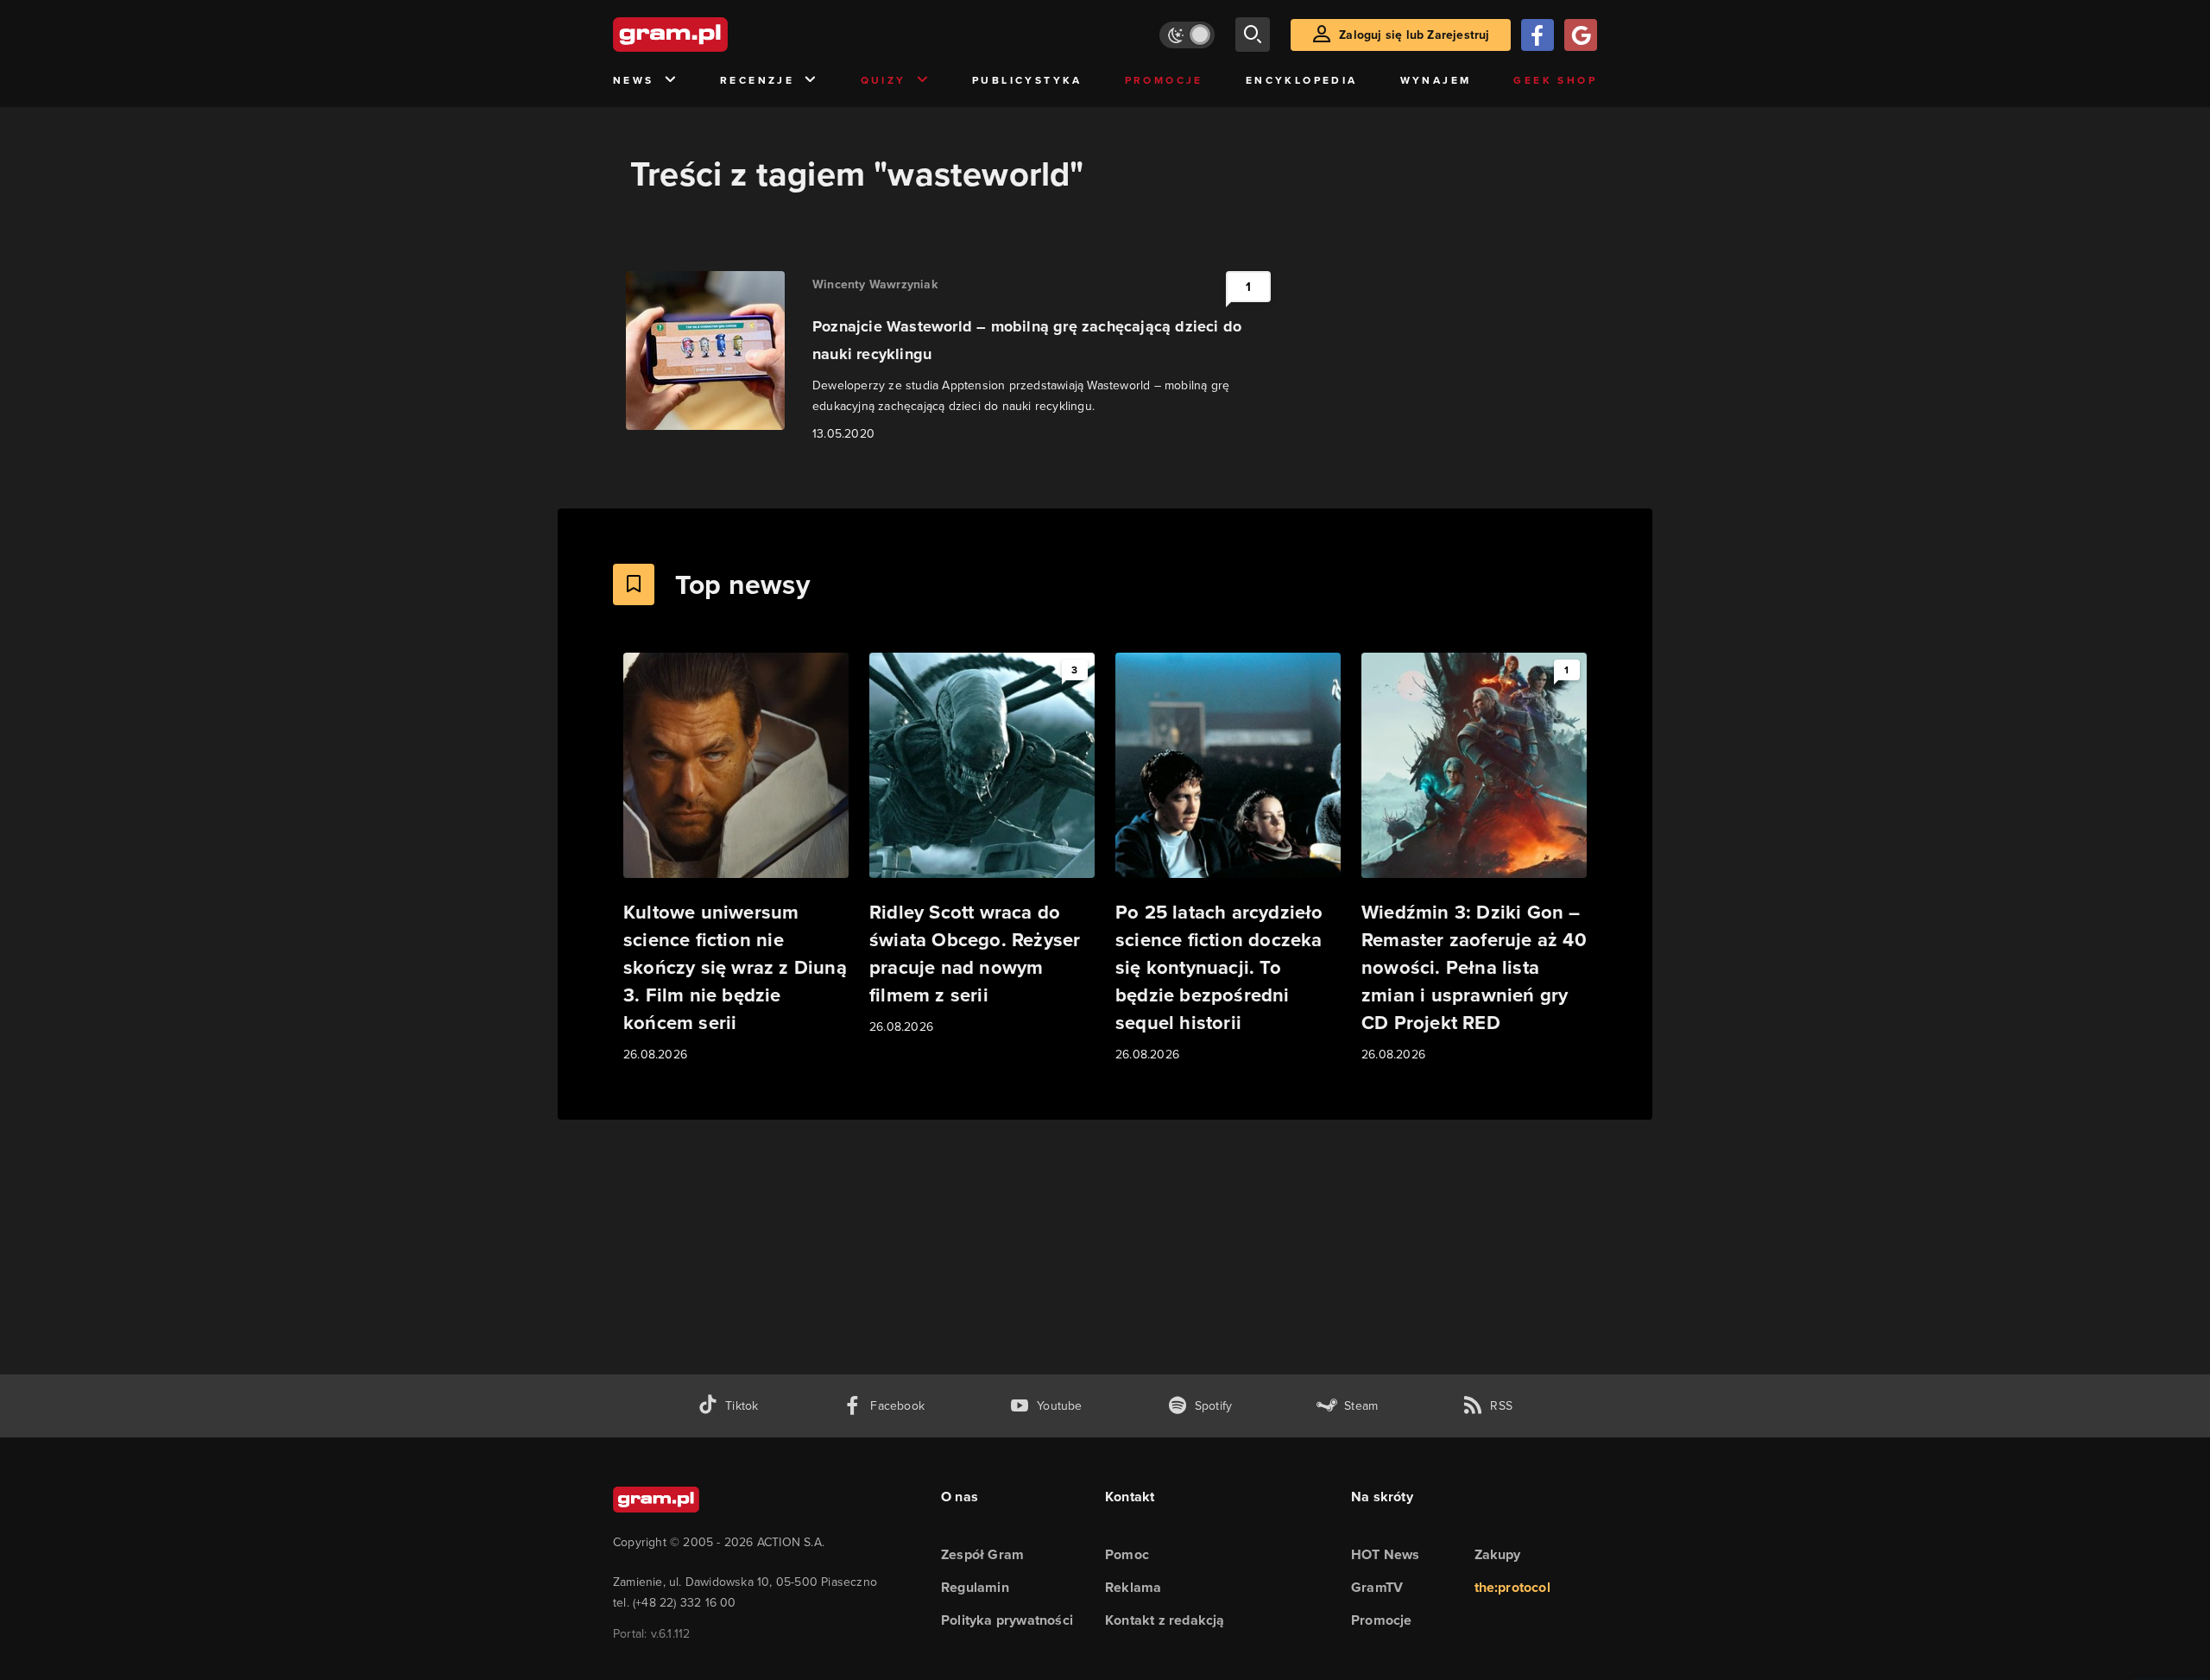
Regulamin (975, 1587)
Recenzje (757, 80)
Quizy (884, 80)
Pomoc (1127, 1554)
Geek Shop (1555, 80)
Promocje (1164, 80)
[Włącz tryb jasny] (1187, 35)
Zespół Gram (982, 1554)
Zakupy (1498, 1554)
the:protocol (1512, 1587)
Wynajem (1436, 80)
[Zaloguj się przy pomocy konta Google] (1581, 35)
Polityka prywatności (1007, 1620)
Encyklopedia (1302, 80)
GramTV (1377, 1587)
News (634, 80)
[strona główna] (713, 35)
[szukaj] (1253, 35)
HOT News (1386, 1554)
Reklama (1133, 1587)
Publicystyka (1027, 80)
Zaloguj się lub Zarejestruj (1414, 35)
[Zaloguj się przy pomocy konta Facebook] (1538, 35)
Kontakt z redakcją (1165, 1620)
